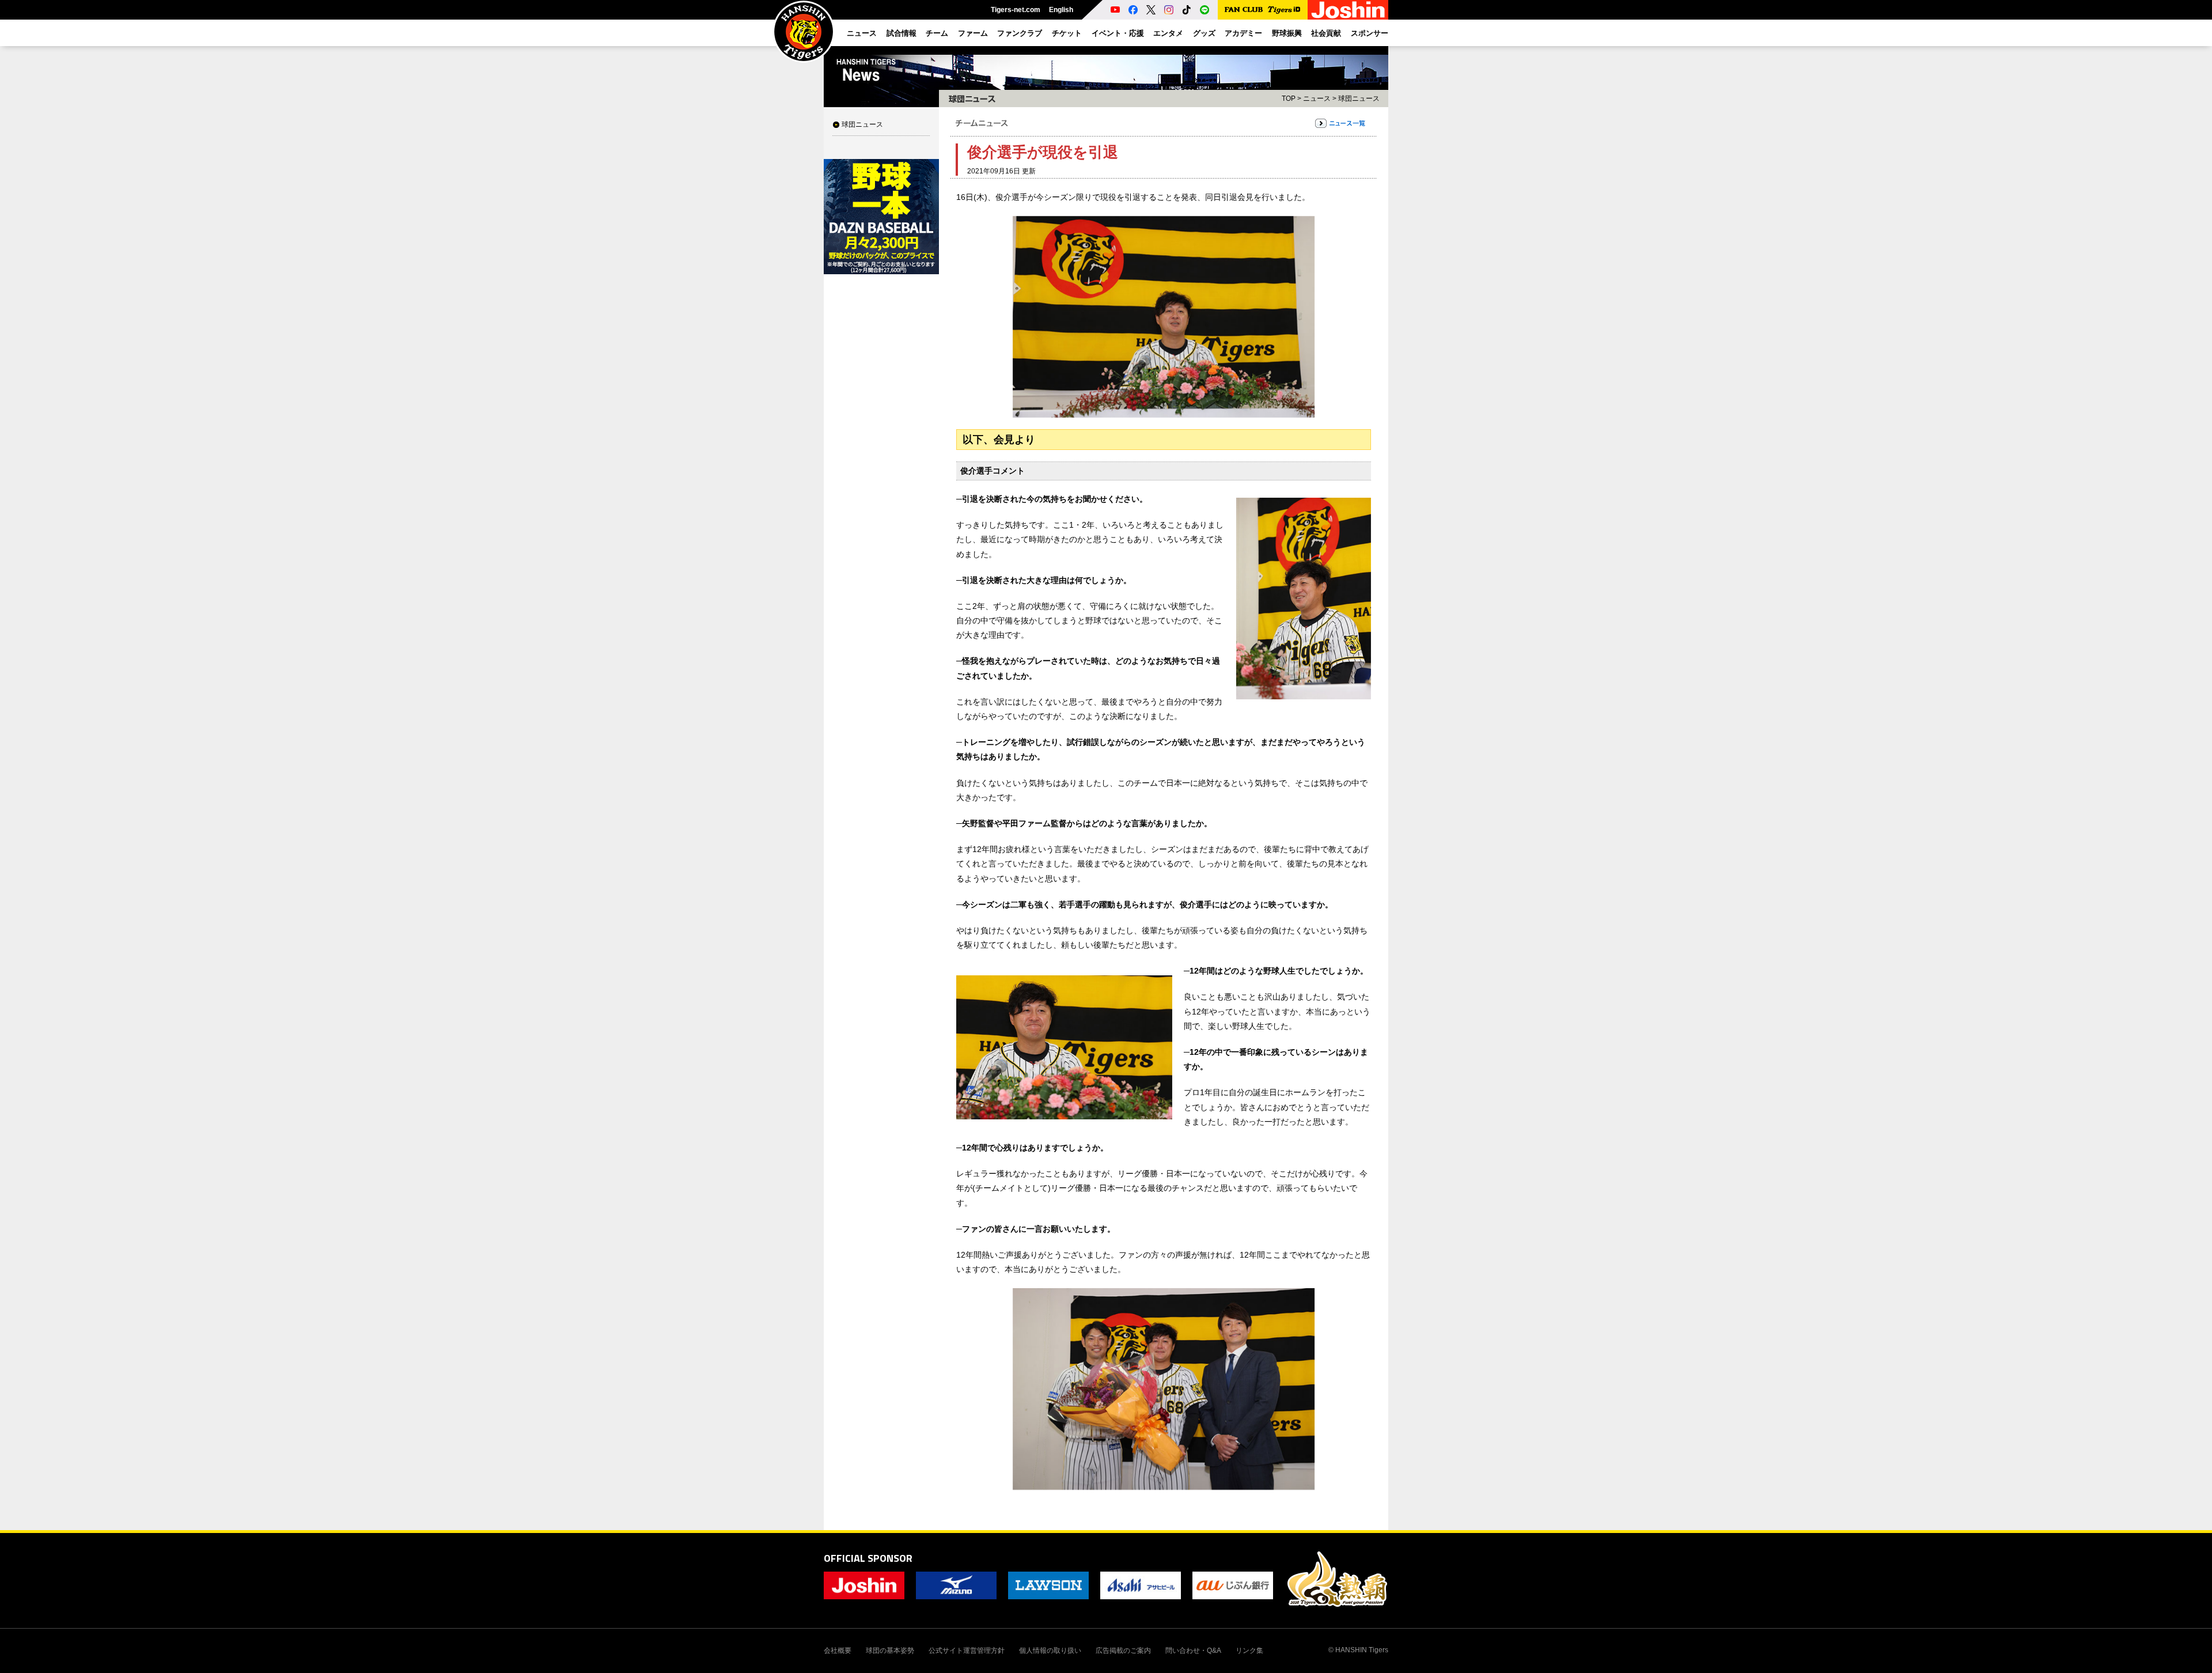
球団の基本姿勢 (890, 1651)
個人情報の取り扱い (1050, 1651)
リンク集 (1249, 1651)
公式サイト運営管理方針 (967, 1651)
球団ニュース (862, 124)
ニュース (1317, 99)
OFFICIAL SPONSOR (868, 1558)
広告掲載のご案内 (1123, 1651)
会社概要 (838, 1651)
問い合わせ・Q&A (1193, 1651)
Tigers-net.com (1016, 10)
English (1061, 10)
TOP (1289, 99)
